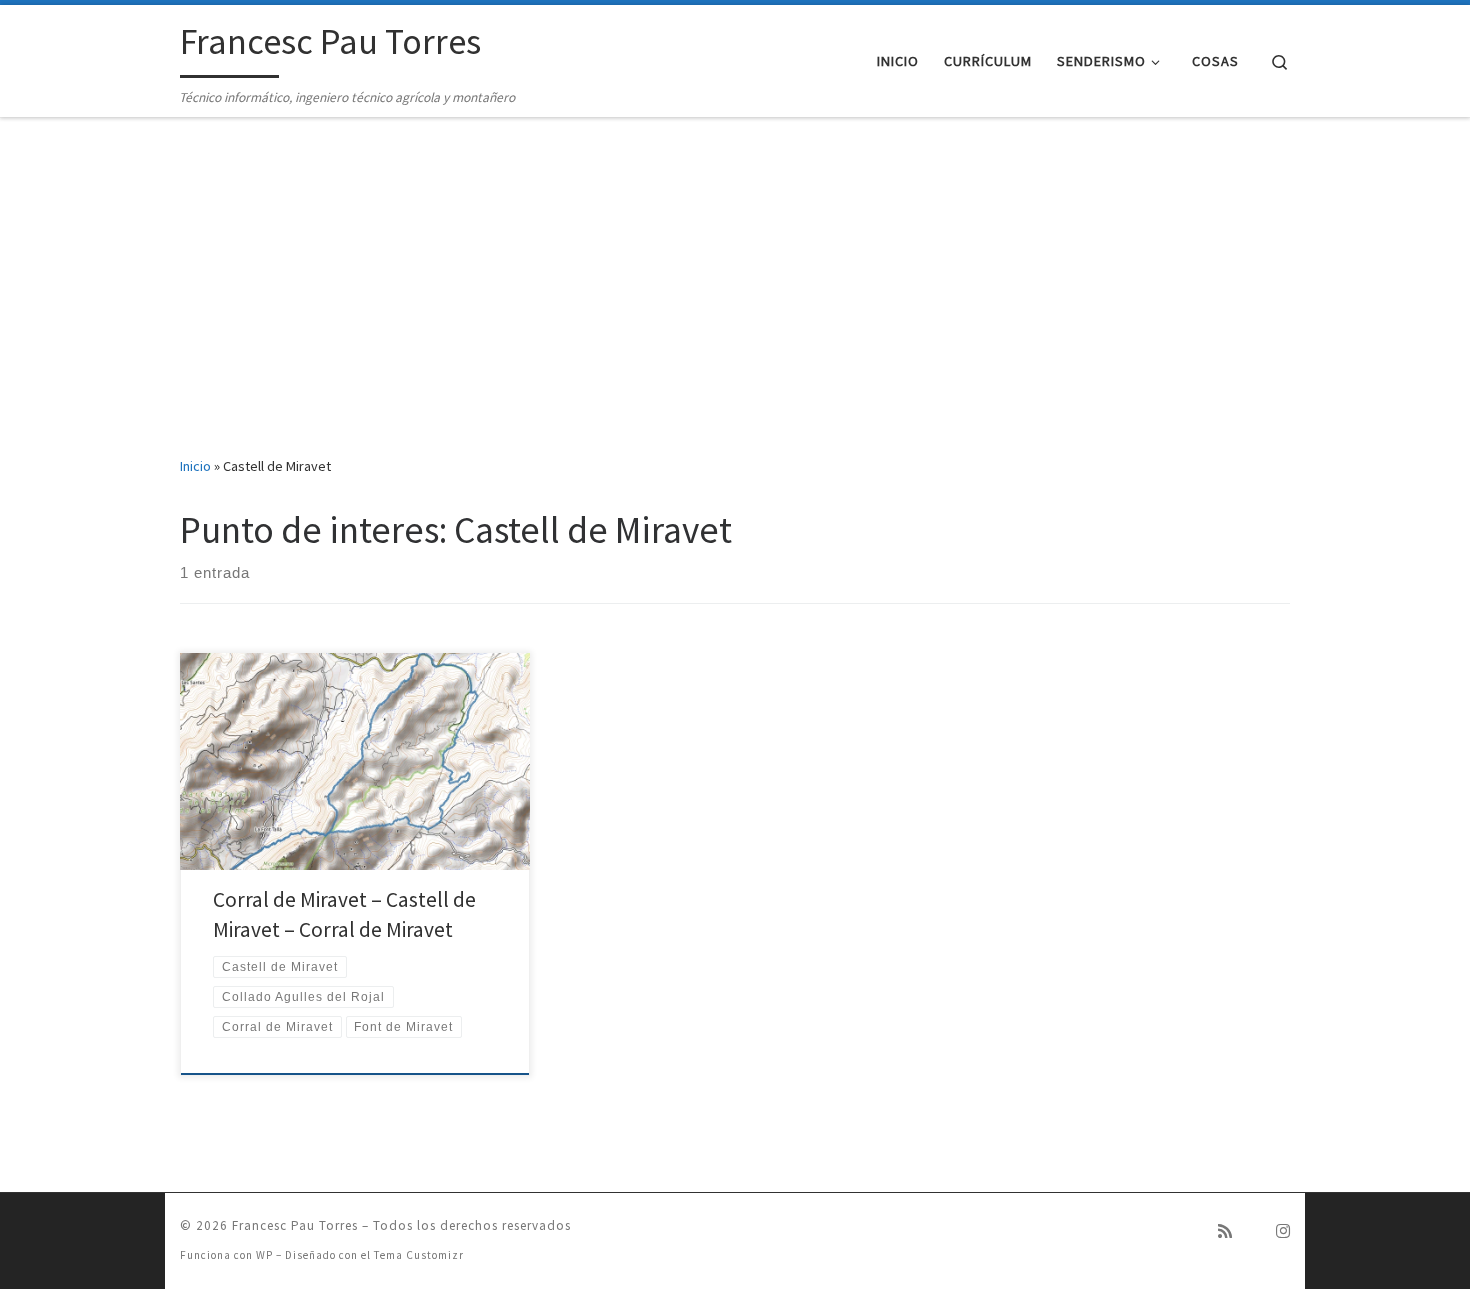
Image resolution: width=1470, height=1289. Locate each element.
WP (264, 1255)
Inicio (195, 466)
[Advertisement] (735, 286)
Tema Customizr (419, 1255)
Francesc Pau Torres (295, 1225)
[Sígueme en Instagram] (1283, 1231)
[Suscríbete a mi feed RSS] (1225, 1231)
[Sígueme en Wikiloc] (1254, 1231)
